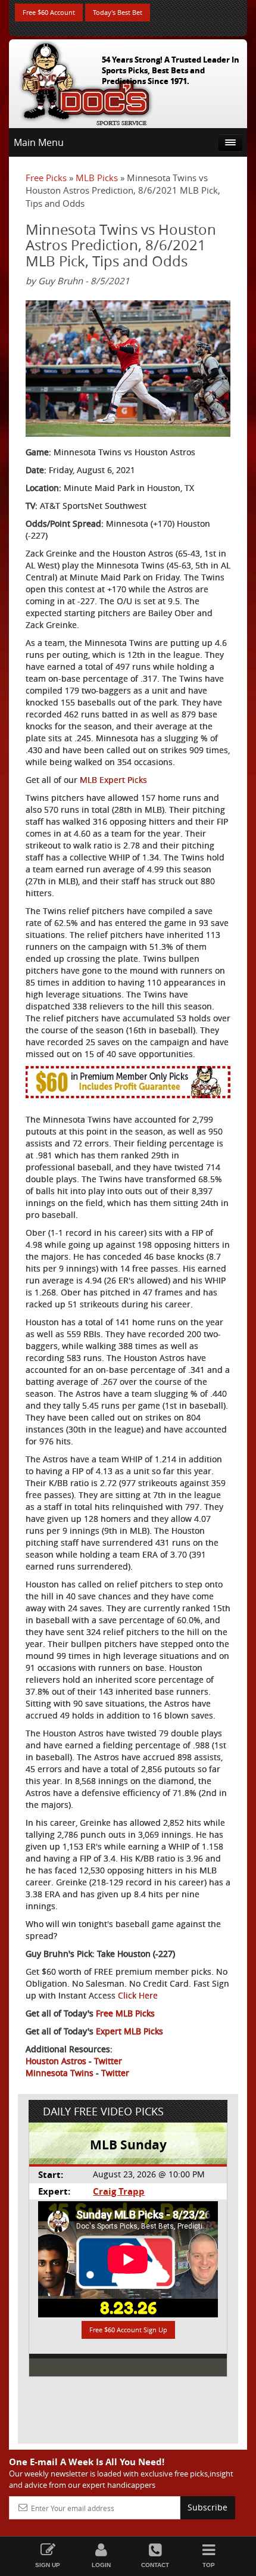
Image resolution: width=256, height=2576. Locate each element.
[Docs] (86, 81)
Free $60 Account (49, 12)
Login (101, 2565)
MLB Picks (97, 178)
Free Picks (46, 178)
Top (209, 2565)
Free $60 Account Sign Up (128, 2330)
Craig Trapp (119, 2191)
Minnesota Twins (60, 2073)
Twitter (108, 2061)
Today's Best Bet (118, 12)
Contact (155, 2565)
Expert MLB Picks (129, 2031)
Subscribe (207, 2507)
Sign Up (48, 2565)
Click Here (138, 1995)
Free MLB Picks (125, 2013)
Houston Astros (56, 2061)
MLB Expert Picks (113, 780)
